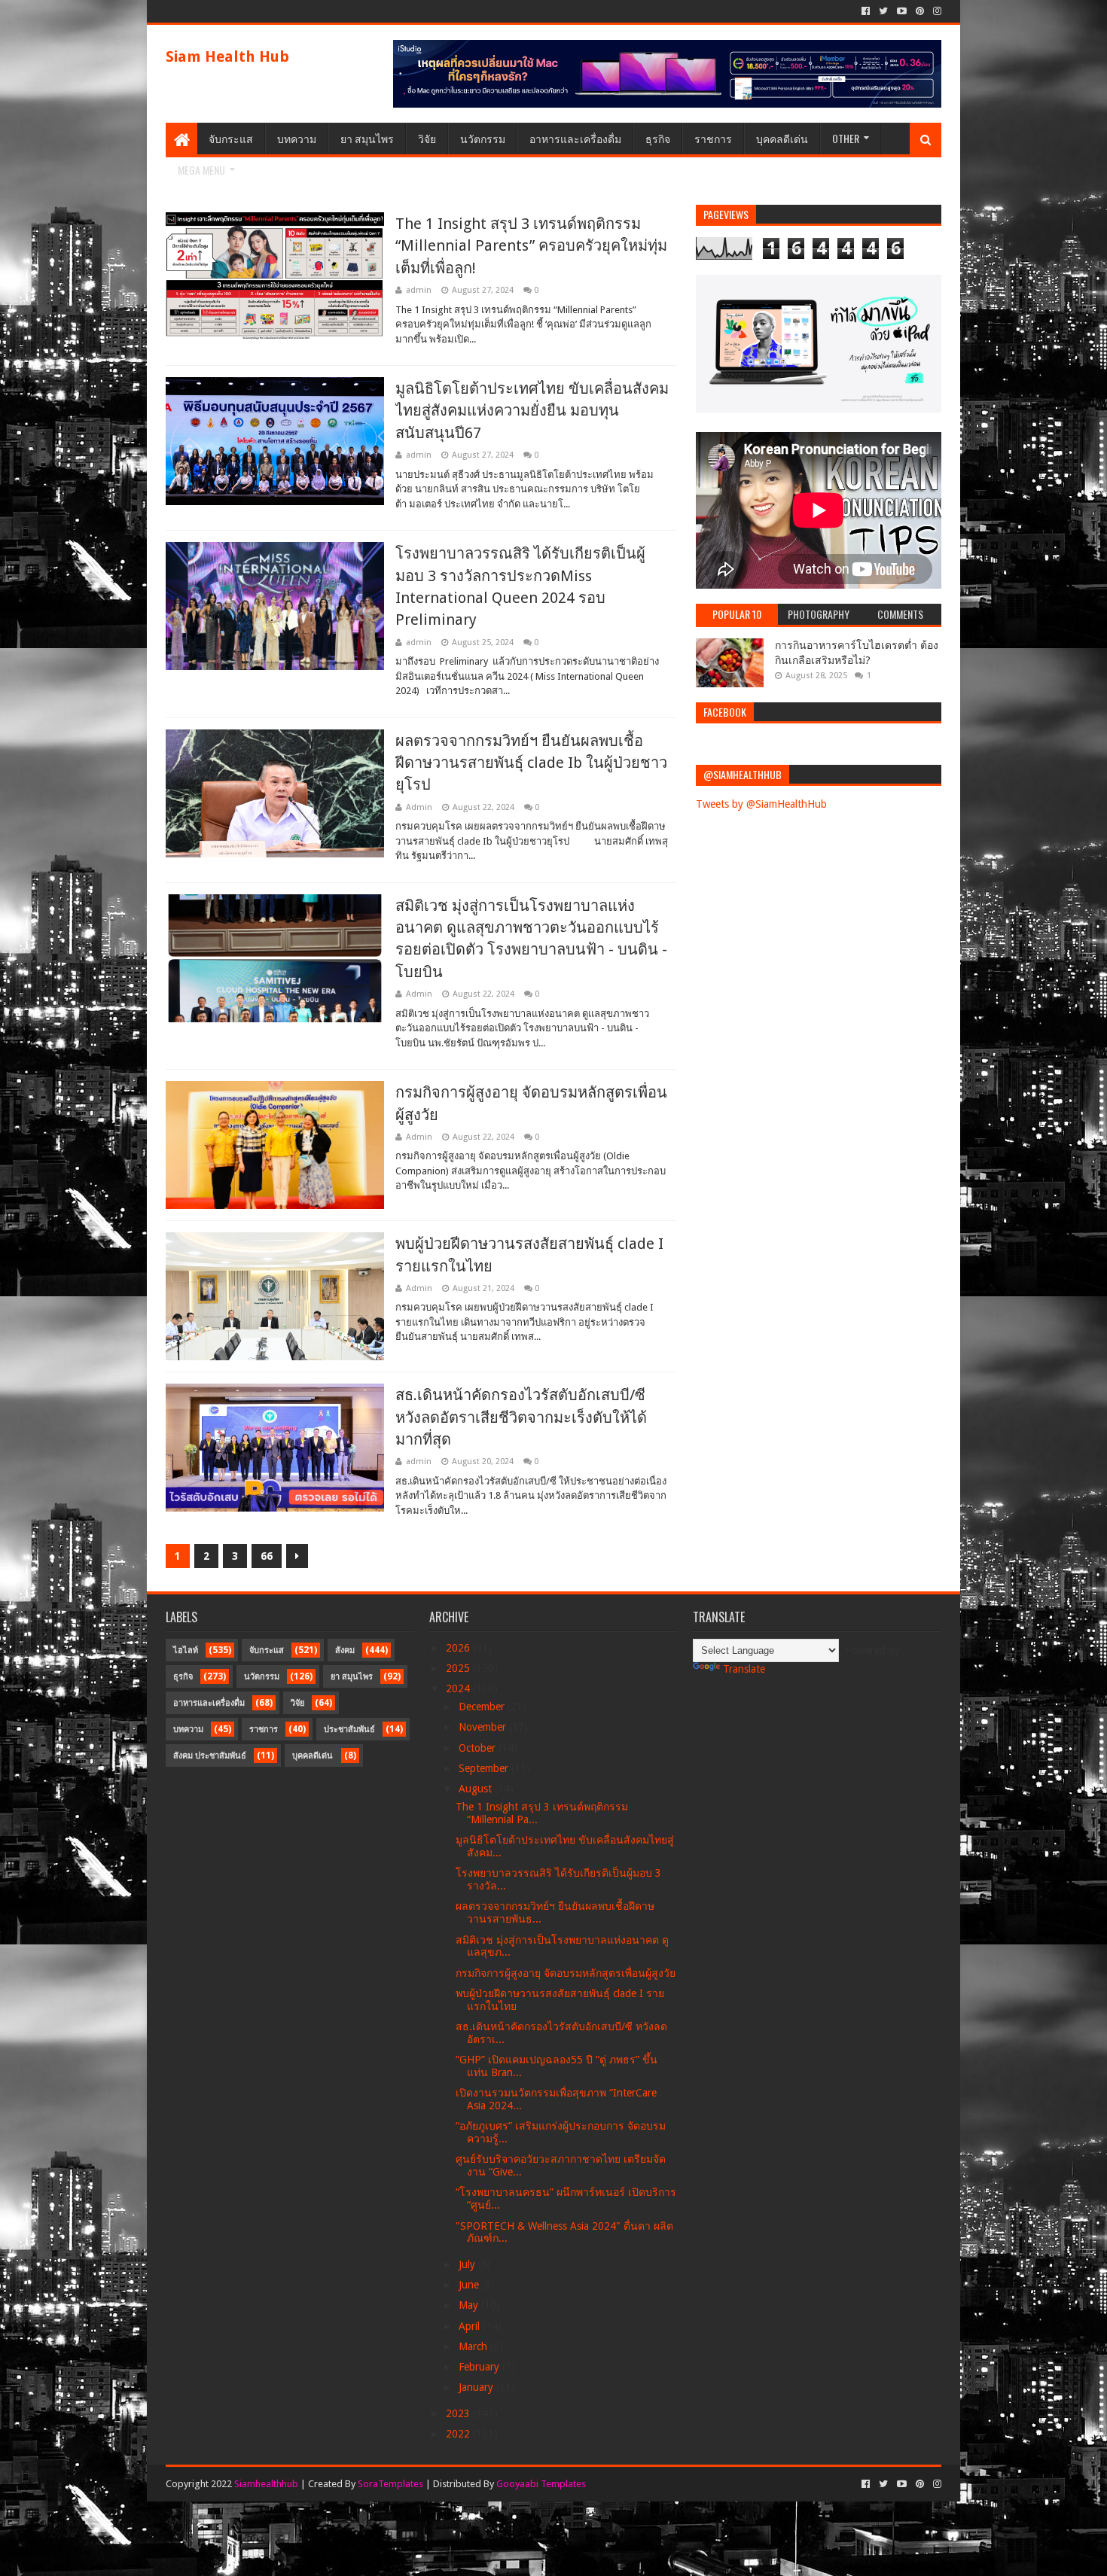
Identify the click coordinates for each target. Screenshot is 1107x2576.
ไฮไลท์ (186, 1650)
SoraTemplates (390, 2484)
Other (846, 138)
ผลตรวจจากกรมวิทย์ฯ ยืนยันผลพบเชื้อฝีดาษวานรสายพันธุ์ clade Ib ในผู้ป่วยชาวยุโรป (531, 763)
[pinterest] (920, 11)
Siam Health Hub (227, 56)
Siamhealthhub (266, 2484)
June (470, 2285)
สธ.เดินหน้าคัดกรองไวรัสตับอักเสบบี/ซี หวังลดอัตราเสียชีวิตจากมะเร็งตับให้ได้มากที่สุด (521, 1417)
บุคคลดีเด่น (782, 138)
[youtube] (902, 11)
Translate (744, 1669)
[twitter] (883, 11)
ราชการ (713, 138)
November (484, 1727)
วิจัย (427, 138)
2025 (459, 1668)
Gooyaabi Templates (541, 2484)
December (483, 1707)
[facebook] (866, 11)
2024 (459, 1688)
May (470, 2305)
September (485, 1768)
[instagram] (936, 11)
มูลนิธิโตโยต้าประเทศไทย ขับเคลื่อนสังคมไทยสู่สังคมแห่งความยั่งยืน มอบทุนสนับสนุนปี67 (532, 411)
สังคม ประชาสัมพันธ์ (210, 1756)
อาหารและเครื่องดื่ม (575, 138)
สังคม (345, 1650)
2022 (459, 2434)
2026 (459, 1648)
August (477, 1789)
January (477, 2387)
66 (267, 1556)
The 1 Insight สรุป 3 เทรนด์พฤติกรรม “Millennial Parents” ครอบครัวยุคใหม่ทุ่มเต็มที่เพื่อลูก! (531, 246)
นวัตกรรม (483, 138)
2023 (459, 2413)
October (479, 1748)
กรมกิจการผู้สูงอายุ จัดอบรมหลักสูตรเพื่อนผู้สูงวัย (566, 1973)
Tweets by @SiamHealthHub (761, 804)
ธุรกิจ (658, 138)
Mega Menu (201, 170)
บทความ (297, 138)
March (474, 2346)
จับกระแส (231, 138)
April (471, 2326)
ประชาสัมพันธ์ (349, 1730)
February (480, 2367)
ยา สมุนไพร (367, 138)
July (468, 2264)
